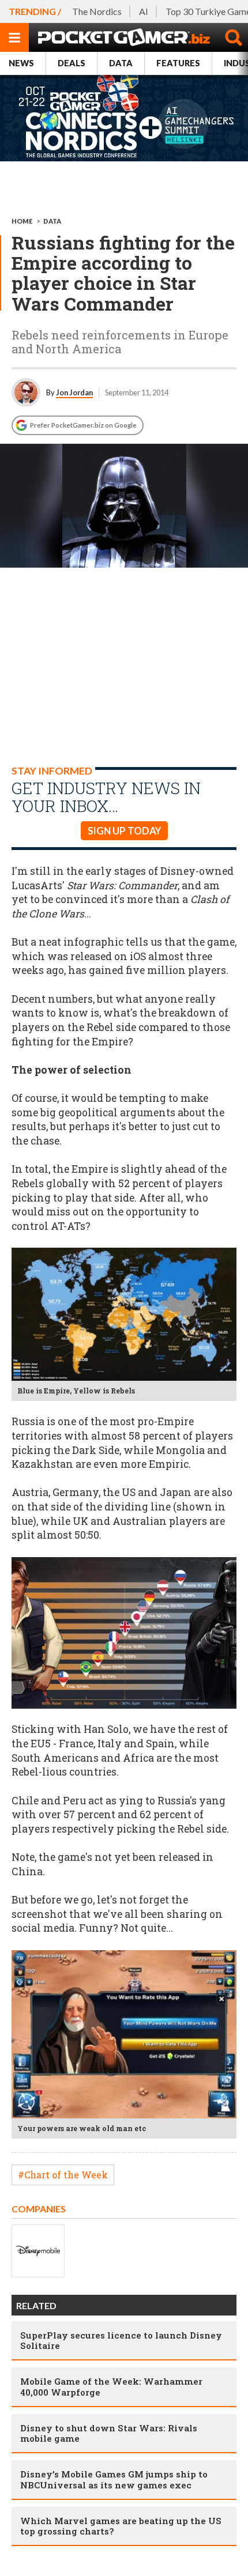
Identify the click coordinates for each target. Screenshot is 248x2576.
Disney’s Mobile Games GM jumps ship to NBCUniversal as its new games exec (114, 2479)
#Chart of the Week (63, 2175)
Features (178, 63)
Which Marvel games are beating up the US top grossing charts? (121, 2526)
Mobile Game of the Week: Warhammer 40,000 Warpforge (111, 2386)
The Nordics (97, 11)
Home (22, 221)
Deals (72, 63)
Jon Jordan (74, 392)
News (21, 63)
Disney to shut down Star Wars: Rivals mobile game (109, 2433)
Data (121, 63)
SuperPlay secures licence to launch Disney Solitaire (121, 2340)
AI (144, 11)
